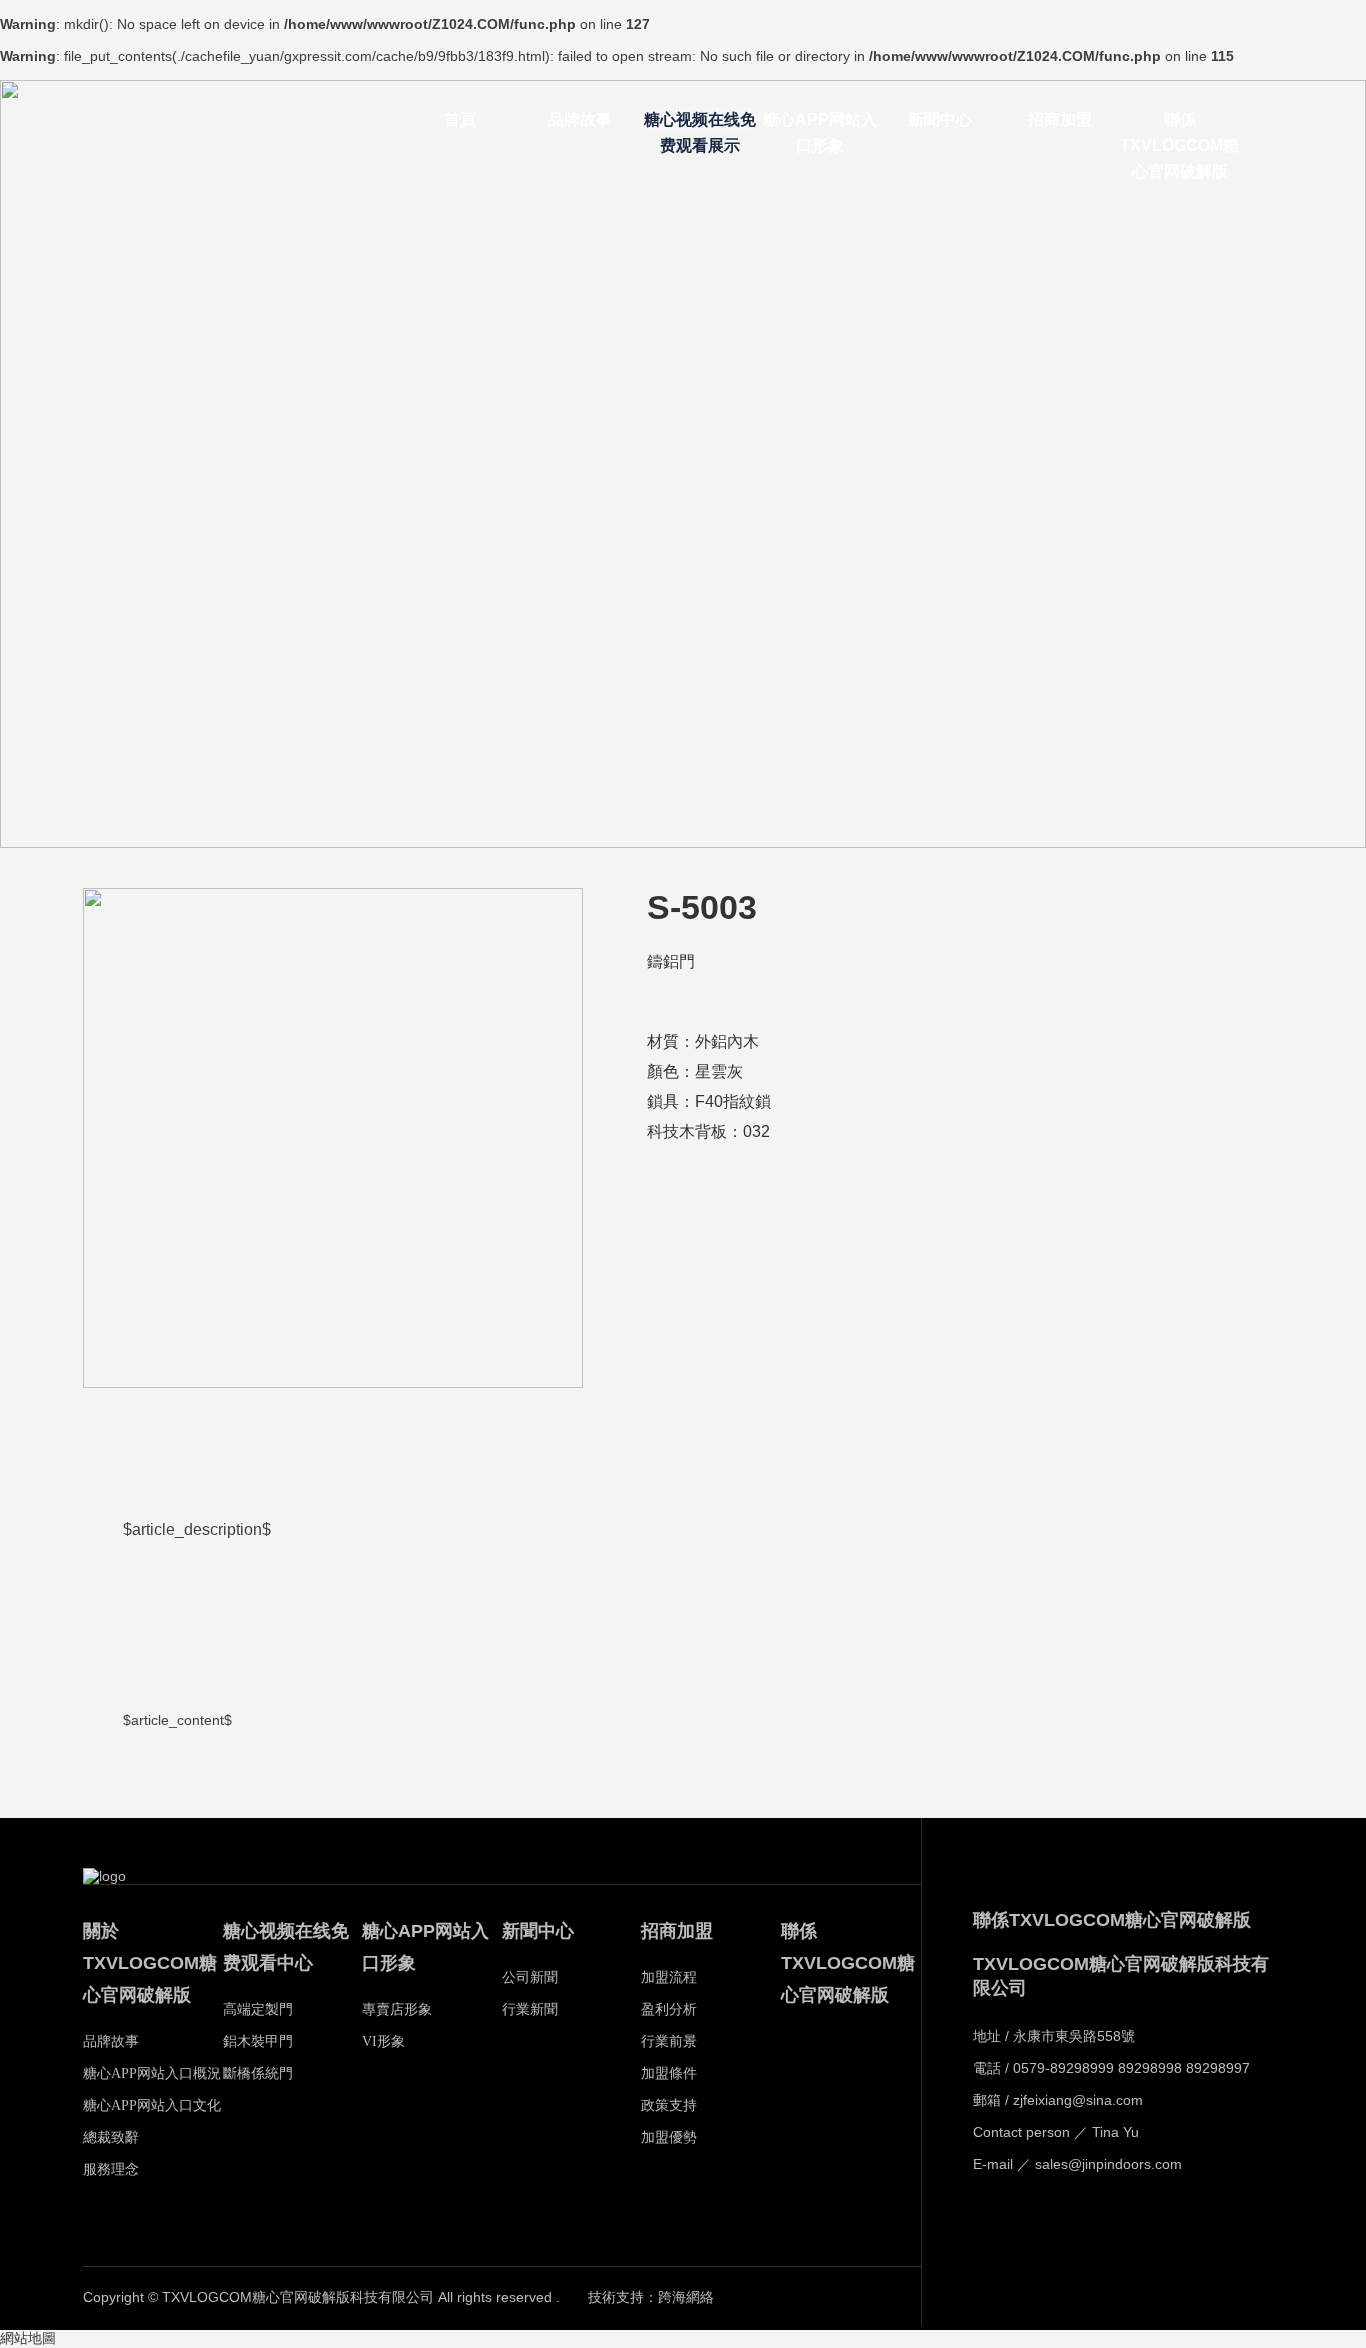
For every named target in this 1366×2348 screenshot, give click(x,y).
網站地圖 (28, 2338)
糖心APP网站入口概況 (152, 2073)
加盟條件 (669, 2073)
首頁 (460, 119)
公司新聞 (530, 1977)
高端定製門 (258, 2009)
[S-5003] (333, 1138)
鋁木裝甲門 (258, 2041)
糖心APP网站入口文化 (152, 2105)
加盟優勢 (669, 2137)
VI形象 (383, 2041)
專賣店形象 (397, 2009)
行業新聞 (530, 2009)
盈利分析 (669, 2009)
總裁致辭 (111, 2137)
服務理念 (111, 2169)
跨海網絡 (686, 2297)
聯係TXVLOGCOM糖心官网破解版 (1179, 122)
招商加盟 (1060, 119)
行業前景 (669, 2041)
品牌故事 (580, 119)
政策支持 (669, 2105)
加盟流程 (669, 1977)
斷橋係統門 (258, 2073)
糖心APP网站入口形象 (820, 122)
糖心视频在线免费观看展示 (700, 122)
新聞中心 (940, 119)
